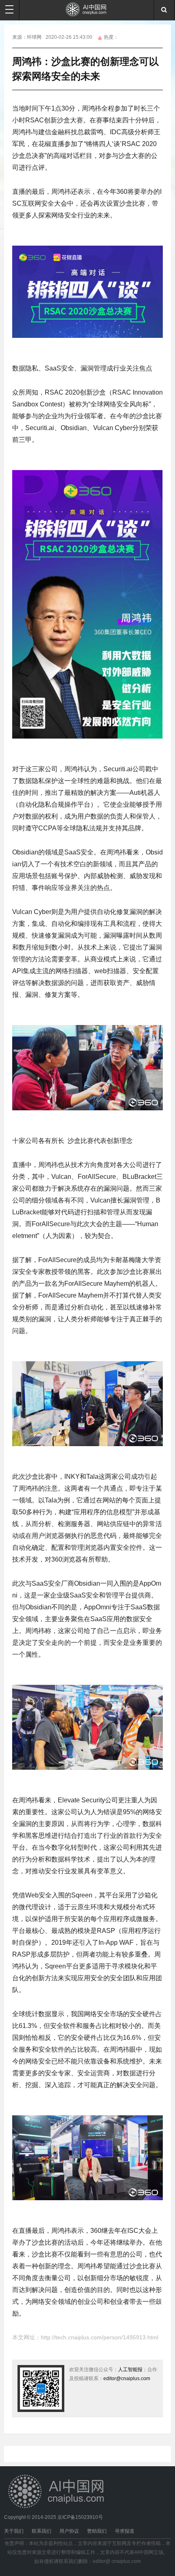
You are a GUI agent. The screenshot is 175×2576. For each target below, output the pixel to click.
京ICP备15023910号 (80, 2517)
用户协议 (69, 2531)
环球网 (34, 37)
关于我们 (14, 2531)
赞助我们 (97, 2531)
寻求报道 (125, 2531)
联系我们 (42, 2531)
